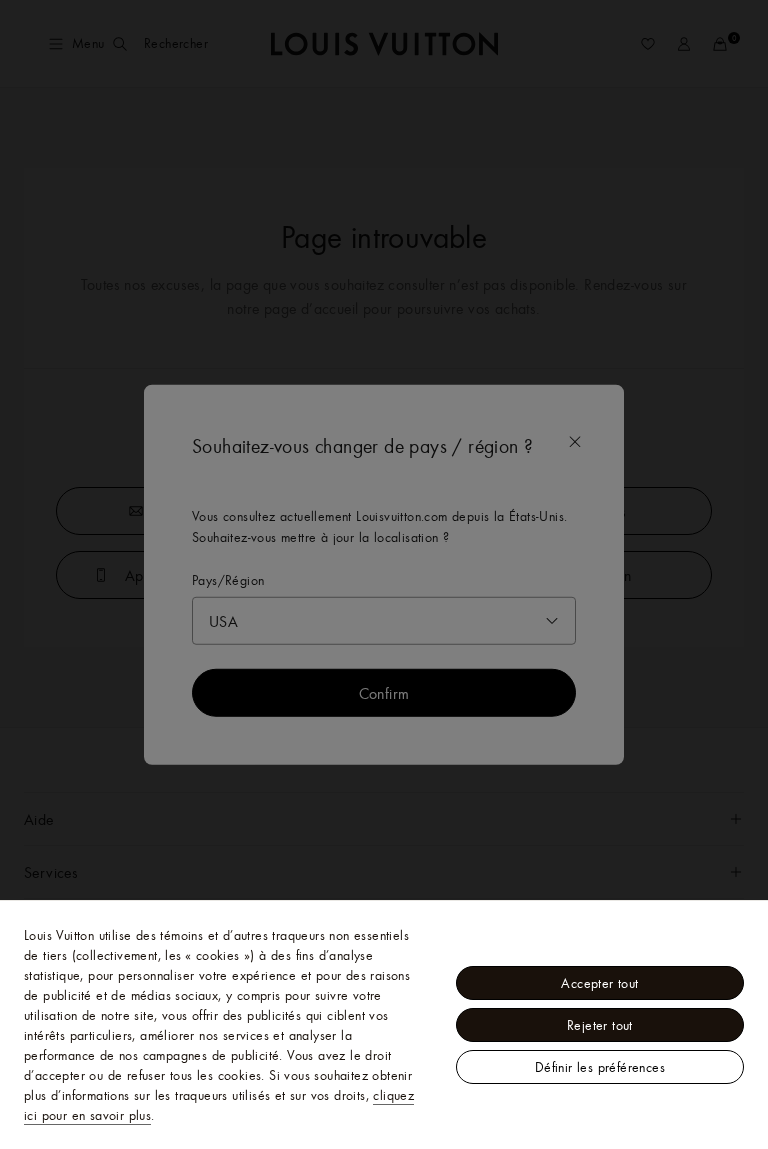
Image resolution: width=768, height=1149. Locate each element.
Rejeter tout (600, 1025)
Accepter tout (599, 983)
